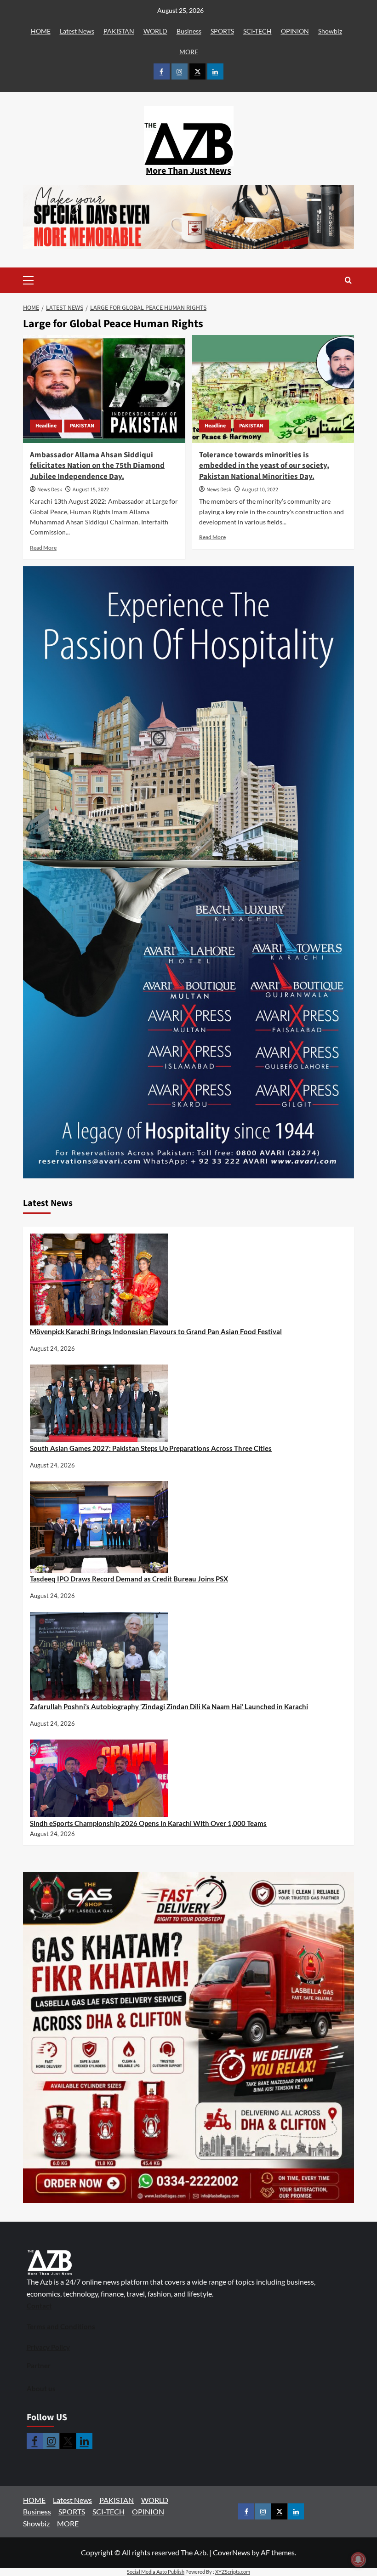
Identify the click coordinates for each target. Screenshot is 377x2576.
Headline (46, 426)
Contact (39, 2306)
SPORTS (222, 31)
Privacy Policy (48, 2347)
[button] (43, 280)
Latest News (77, 31)
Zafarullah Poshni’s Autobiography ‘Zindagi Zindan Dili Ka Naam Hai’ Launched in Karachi (169, 1706)
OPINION (295, 31)
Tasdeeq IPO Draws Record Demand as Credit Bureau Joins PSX (129, 1579)
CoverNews (231, 2552)
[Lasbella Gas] (188, 2037)
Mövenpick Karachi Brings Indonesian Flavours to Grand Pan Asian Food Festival (156, 1331)
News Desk (50, 490)
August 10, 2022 (260, 490)
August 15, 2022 (91, 490)
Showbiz (330, 31)
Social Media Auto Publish (156, 2572)
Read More (43, 548)
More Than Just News (188, 171)
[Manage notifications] (358, 2559)
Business (189, 31)
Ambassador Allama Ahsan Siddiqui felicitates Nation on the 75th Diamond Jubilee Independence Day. (97, 466)
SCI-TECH (257, 31)
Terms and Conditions (61, 2326)
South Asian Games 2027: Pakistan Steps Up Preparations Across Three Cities (151, 1448)
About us (41, 2388)
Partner (39, 2366)
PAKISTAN (119, 31)
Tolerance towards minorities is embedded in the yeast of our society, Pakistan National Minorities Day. (264, 466)
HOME (41, 31)
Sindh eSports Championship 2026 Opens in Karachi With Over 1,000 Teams (148, 1823)
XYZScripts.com (233, 2572)
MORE (189, 52)
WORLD (155, 31)
